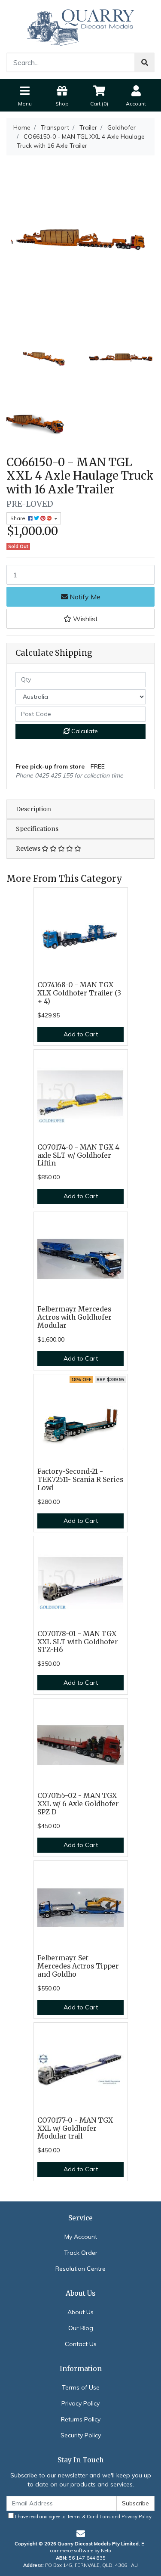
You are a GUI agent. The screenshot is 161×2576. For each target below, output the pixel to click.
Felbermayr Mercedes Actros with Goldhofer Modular (74, 1317)
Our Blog (81, 2328)
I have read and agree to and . (83, 2517)
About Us (80, 2312)
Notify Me (84, 597)
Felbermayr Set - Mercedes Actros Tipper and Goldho (78, 1966)
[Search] (145, 62)
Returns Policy (81, 2419)
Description (33, 809)
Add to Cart (81, 1034)
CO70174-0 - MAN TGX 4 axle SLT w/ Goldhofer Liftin (78, 1155)
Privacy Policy (80, 2403)
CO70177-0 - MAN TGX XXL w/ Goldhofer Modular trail (75, 2128)
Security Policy (81, 2435)
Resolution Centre (80, 2269)
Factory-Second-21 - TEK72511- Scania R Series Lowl (80, 1480)
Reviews (29, 849)
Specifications (37, 829)
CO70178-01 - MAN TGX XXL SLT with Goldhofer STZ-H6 (78, 1642)
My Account (81, 2237)
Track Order (81, 2253)
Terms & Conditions (89, 2517)
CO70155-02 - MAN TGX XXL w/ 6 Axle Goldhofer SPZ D (78, 1804)
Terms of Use (81, 2387)
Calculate (84, 731)
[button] (80, 619)
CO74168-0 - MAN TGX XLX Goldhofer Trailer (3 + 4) (79, 993)
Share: (19, 518)
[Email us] (81, 2534)
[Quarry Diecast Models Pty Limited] (81, 26)
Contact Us (81, 2344)
